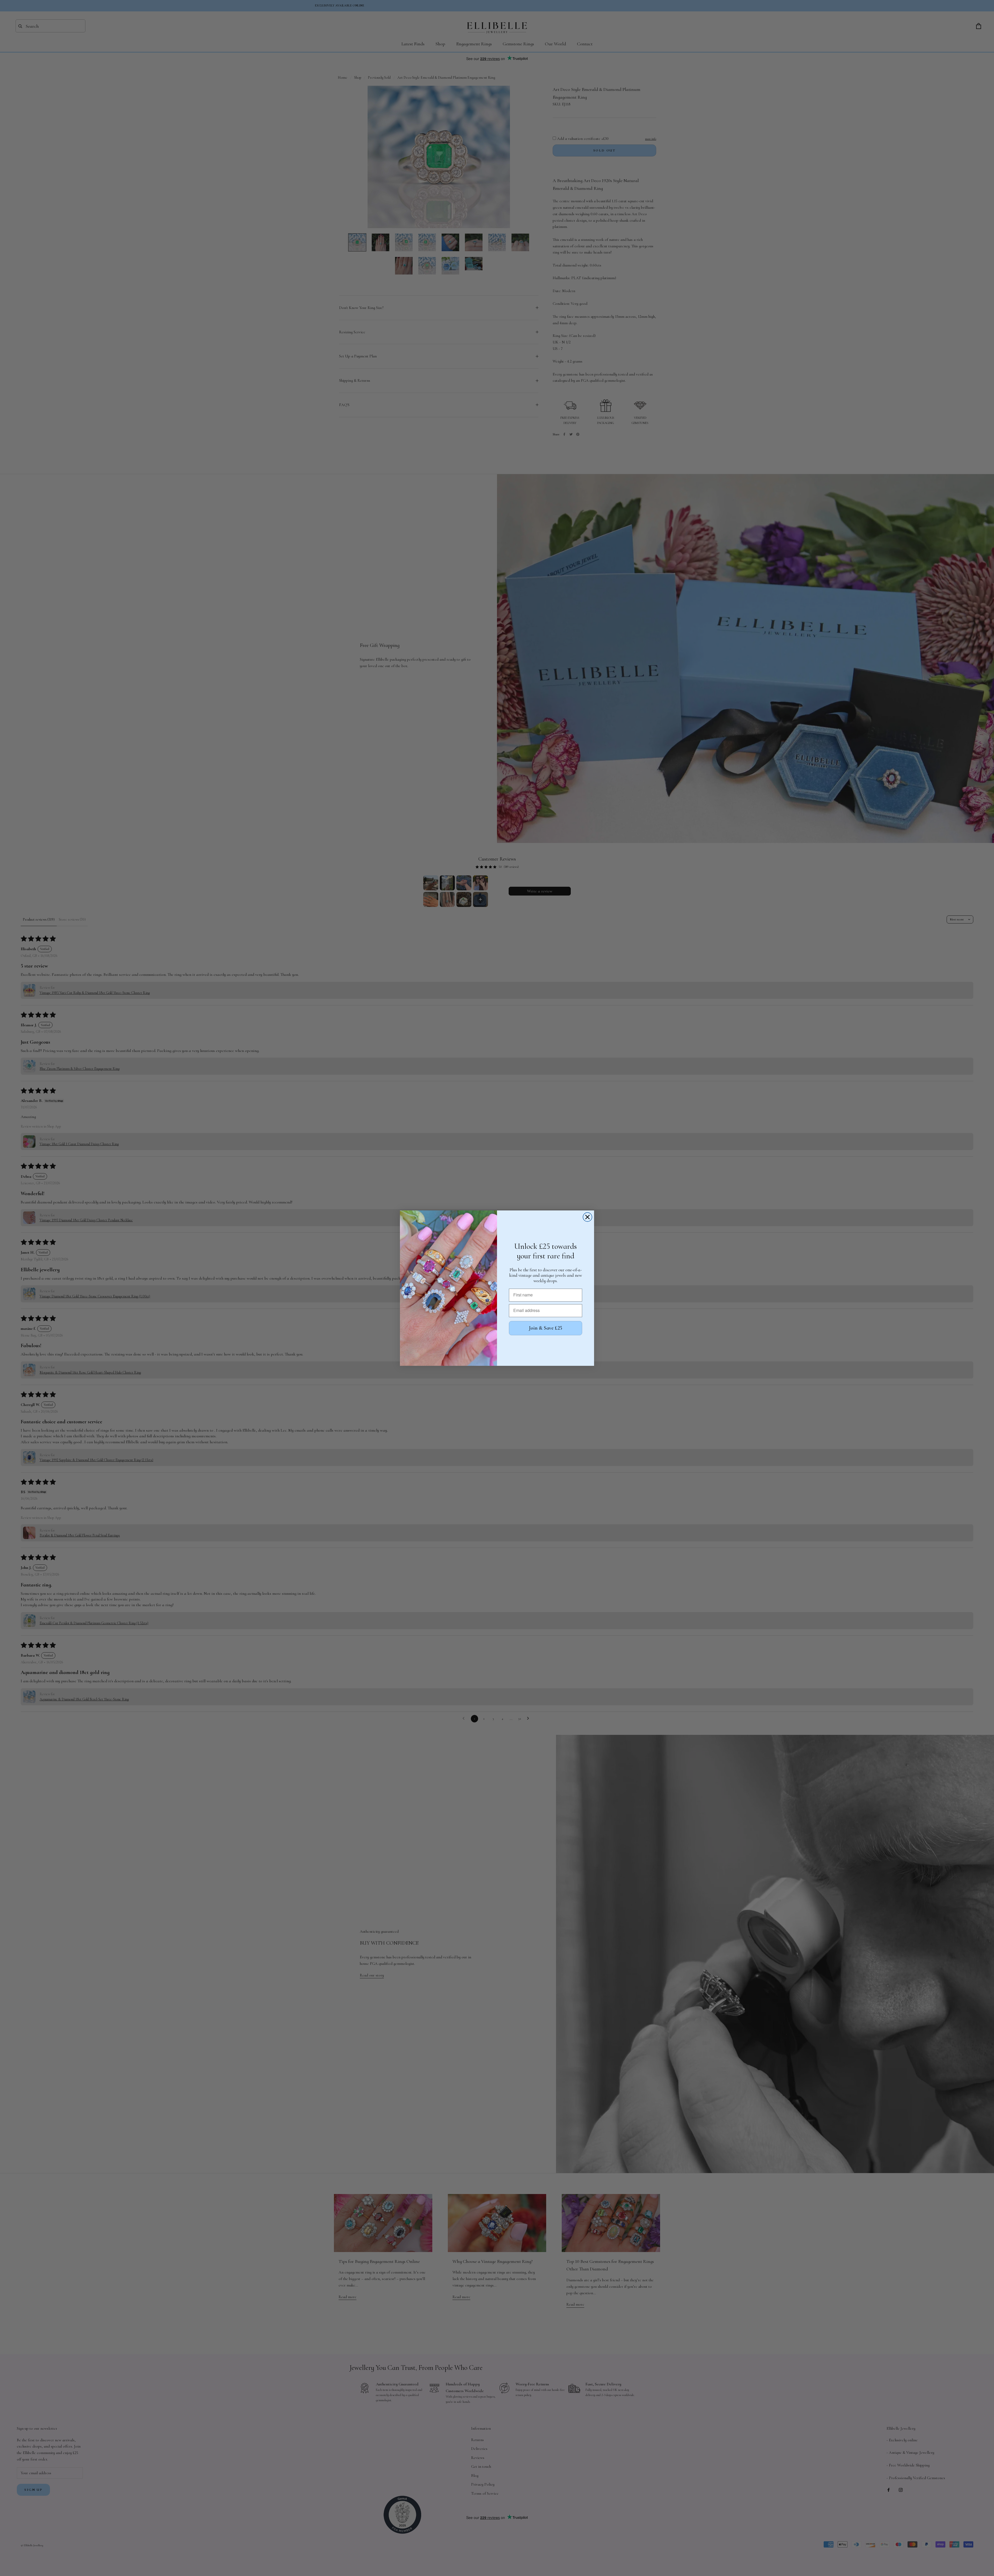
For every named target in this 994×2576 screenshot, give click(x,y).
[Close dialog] (587, 1217)
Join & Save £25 (546, 1328)
